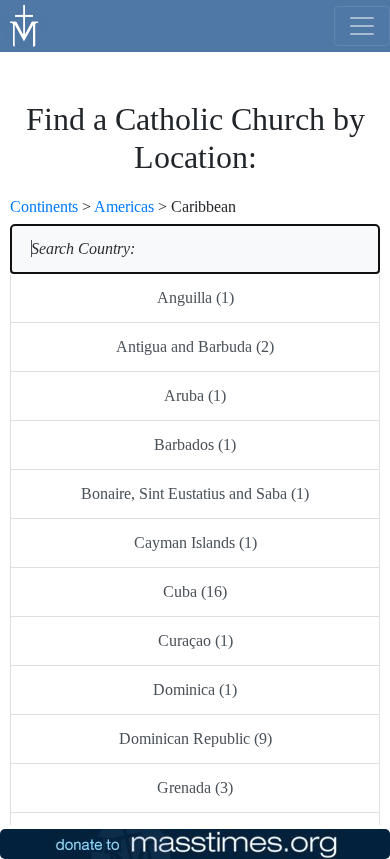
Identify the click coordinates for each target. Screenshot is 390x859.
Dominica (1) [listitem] (195, 689)
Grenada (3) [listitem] (195, 787)
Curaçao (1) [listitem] (195, 640)
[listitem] (195, 249)
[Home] (25, 24)
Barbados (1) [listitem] (195, 444)
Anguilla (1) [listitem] (195, 297)
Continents (44, 206)
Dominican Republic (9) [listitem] (195, 738)
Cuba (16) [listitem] (195, 591)
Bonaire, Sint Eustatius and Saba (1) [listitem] (195, 493)
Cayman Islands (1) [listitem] (195, 542)
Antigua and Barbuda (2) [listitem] (195, 346)
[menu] (362, 26)
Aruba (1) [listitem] (195, 395)
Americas (124, 206)
